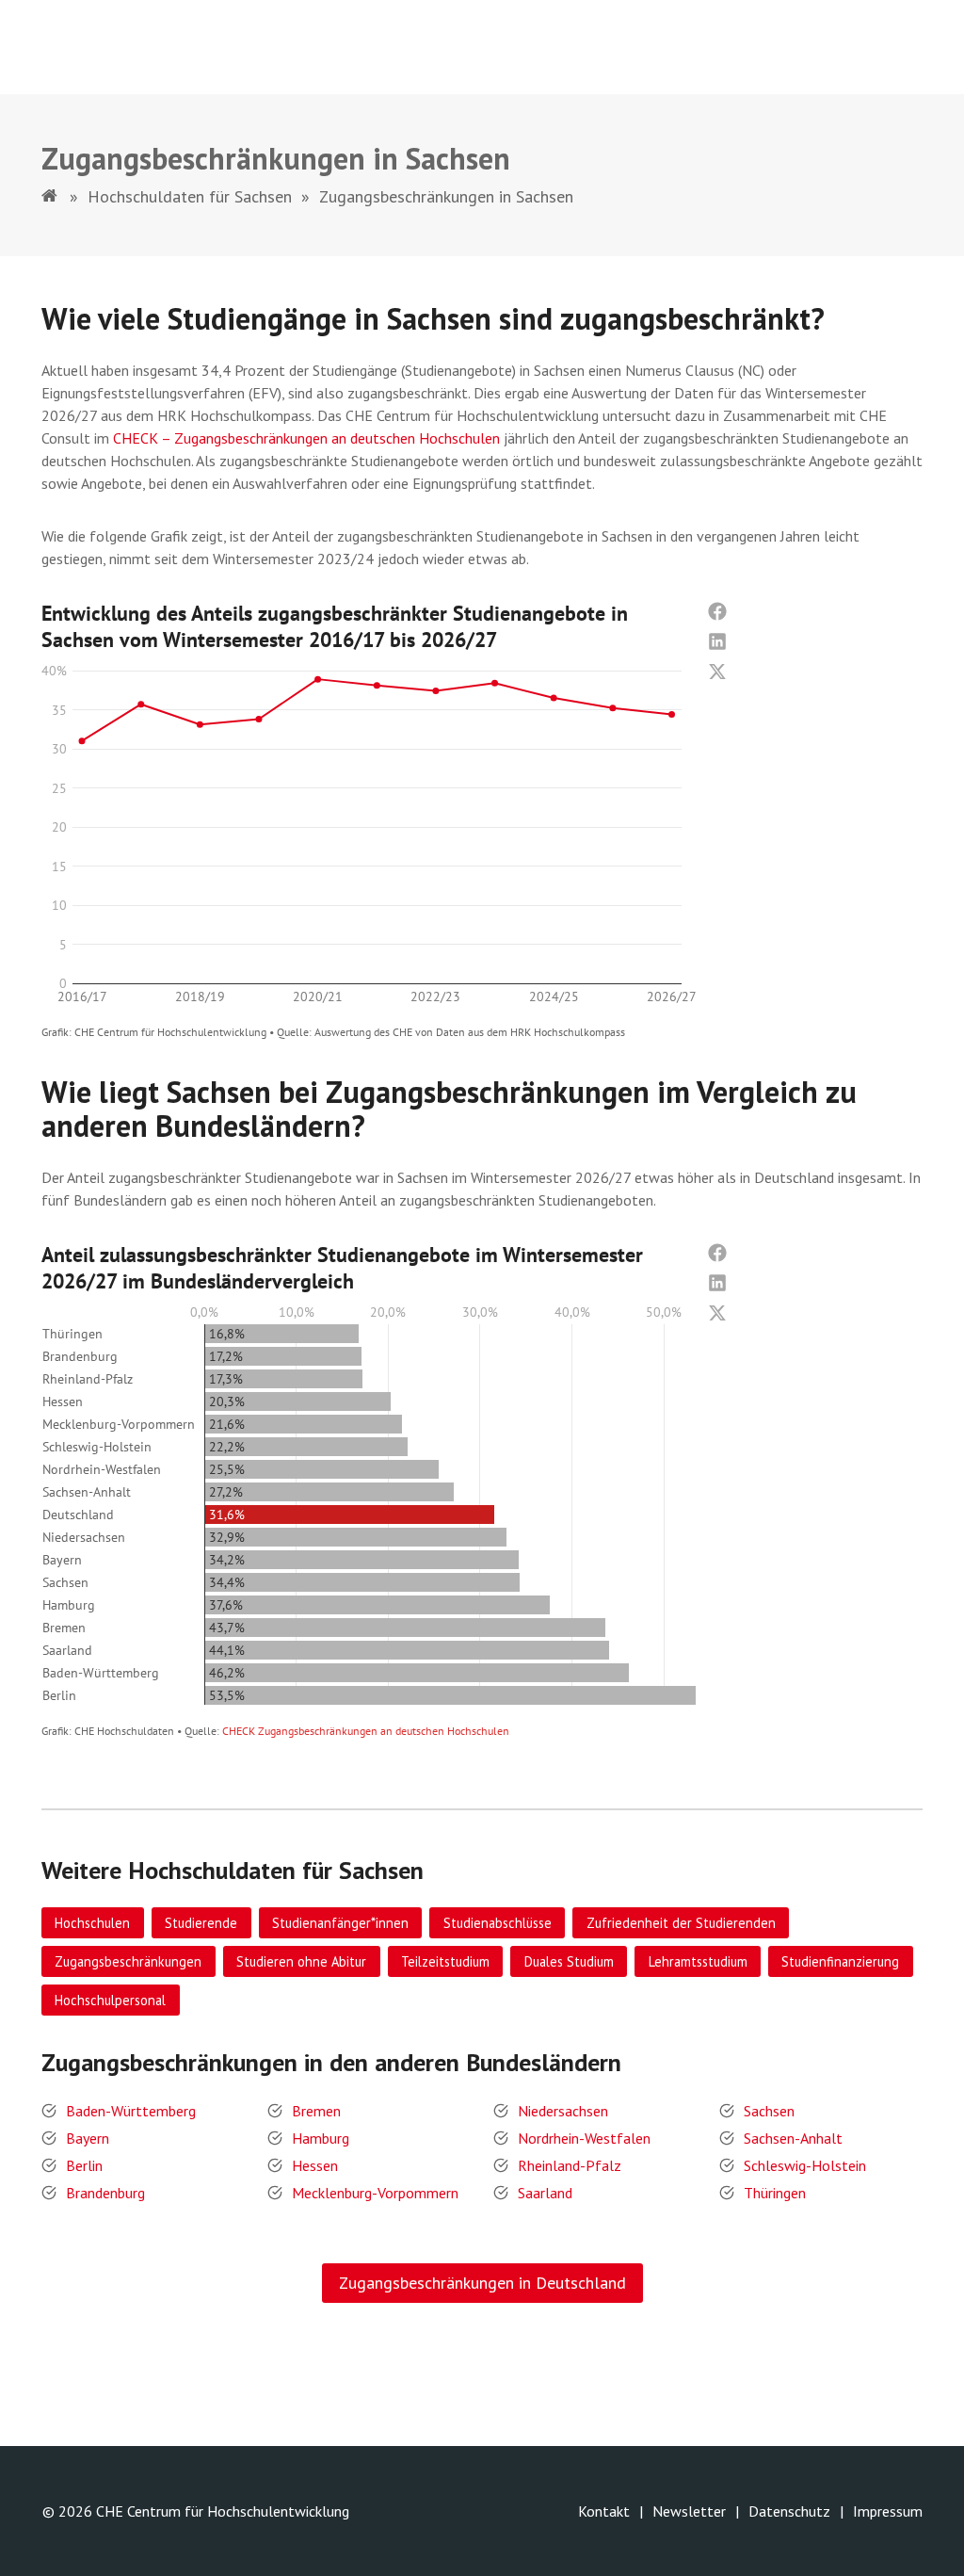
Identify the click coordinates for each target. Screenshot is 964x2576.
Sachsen (769, 2111)
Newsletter (689, 2511)
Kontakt (604, 2511)
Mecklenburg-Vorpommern (375, 2193)
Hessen (315, 2165)
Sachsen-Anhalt (793, 2138)
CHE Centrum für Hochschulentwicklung (223, 2511)
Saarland (545, 2193)
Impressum (888, 2511)
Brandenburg (105, 2193)
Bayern (88, 2138)
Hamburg (321, 2138)
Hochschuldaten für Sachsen (190, 196)
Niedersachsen (563, 2111)
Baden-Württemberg (131, 2111)
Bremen (316, 2111)
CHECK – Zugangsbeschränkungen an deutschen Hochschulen (306, 438)
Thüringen (775, 2193)
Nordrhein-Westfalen (584, 2138)
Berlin (84, 2165)
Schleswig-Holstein (805, 2165)
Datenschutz (789, 2511)
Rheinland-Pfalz (570, 2165)
